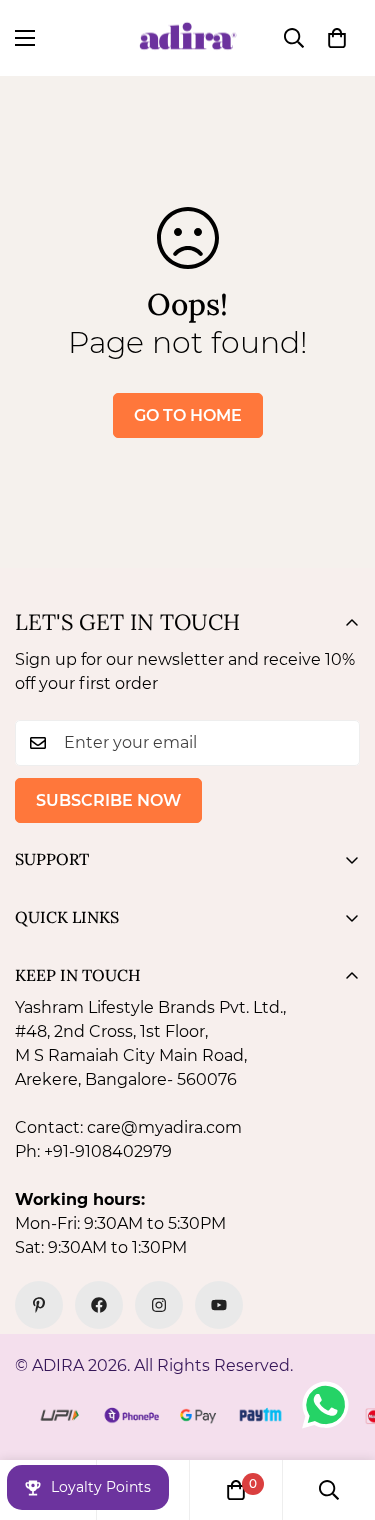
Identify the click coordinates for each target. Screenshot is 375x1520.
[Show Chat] (330, 1405)
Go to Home (188, 415)
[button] (337, 38)
